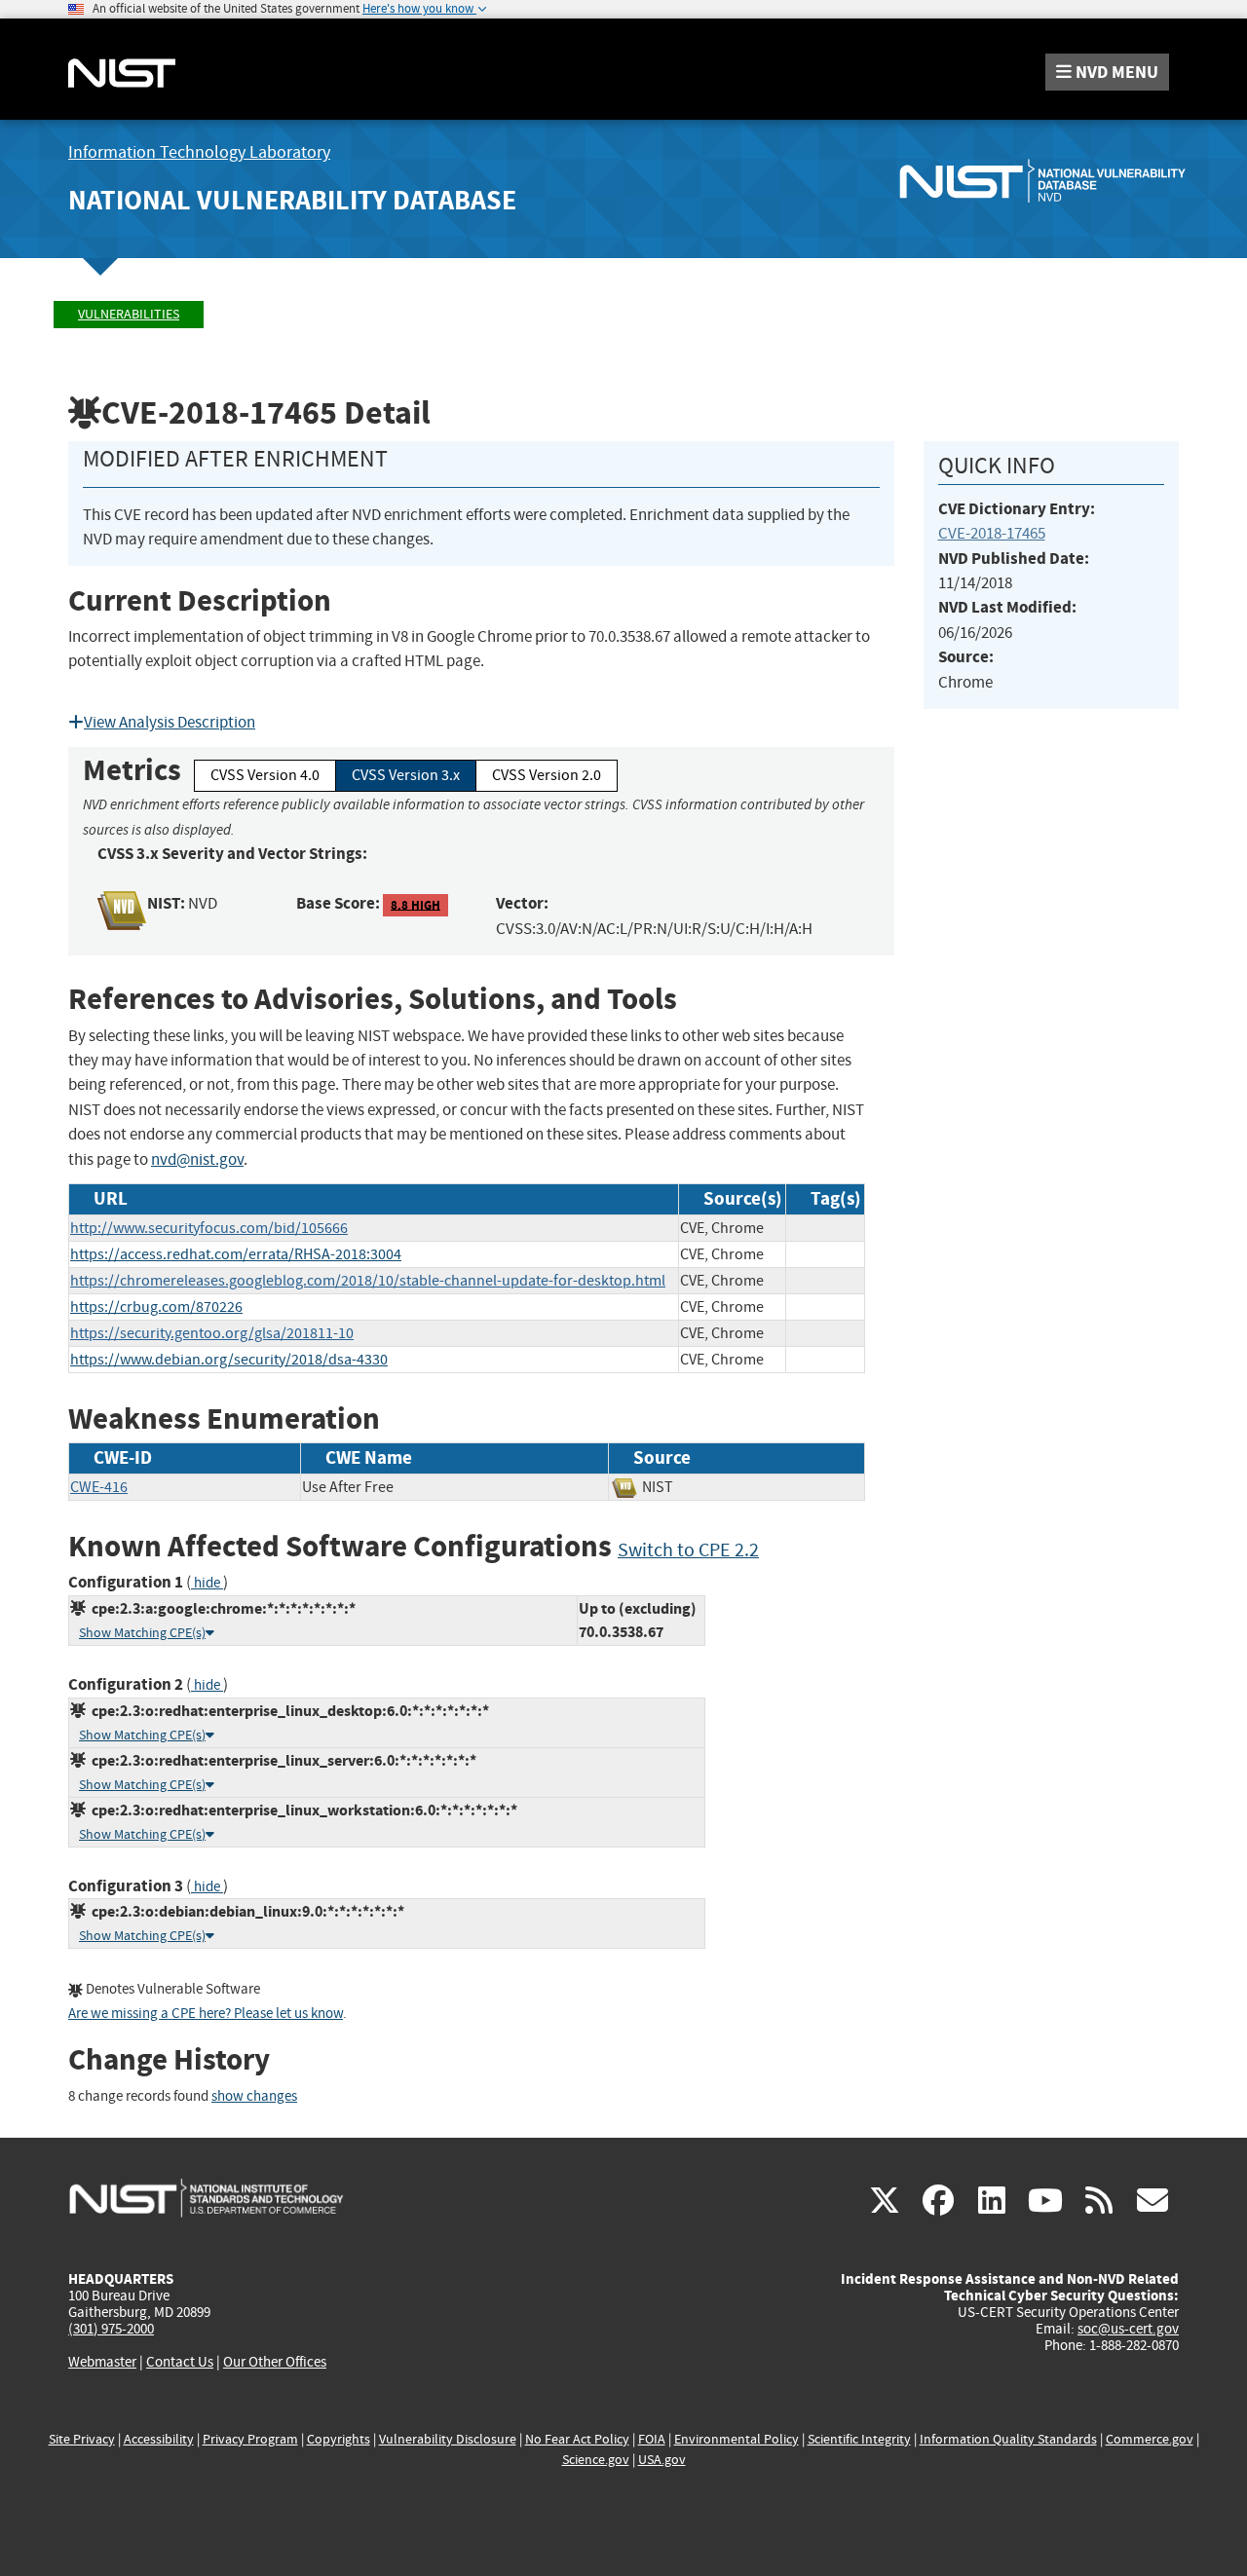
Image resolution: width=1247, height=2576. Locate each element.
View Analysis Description (170, 722)
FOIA (652, 2439)
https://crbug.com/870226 (156, 1307)
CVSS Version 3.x (406, 775)
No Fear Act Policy (577, 2439)
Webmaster (102, 2362)
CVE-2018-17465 (992, 533)
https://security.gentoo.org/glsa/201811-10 (212, 1333)
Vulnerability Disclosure (448, 2439)
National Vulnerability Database (292, 200)
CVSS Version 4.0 (265, 775)
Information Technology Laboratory (199, 152)
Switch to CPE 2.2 (688, 1550)
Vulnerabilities (129, 314)
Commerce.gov (1150, 2439)
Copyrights (339, 2439)
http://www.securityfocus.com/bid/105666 (209, 1228)
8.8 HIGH (416, 904)
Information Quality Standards (1008, 2439)
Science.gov (596, 2460)
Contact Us (180, 2362)
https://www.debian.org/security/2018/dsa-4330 (229, 1360)
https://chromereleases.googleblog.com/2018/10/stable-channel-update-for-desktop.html (368, 1281)
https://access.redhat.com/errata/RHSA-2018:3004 (236, 1254)
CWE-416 (99, 1487)
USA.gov (662, 2460)
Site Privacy (82, 2439)
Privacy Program (250, 2439)
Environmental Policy (737, 2439)
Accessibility (159, 2439)
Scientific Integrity (859, 2439)
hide (207, 1583)
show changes (254, 2096)
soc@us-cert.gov (1128, 2329)
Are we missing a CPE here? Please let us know (206, 2014)
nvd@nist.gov (197, 1159)
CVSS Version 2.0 (547, 775)
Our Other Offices (275, 2362)
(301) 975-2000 (111, 2329)
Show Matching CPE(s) (142, 1633)
